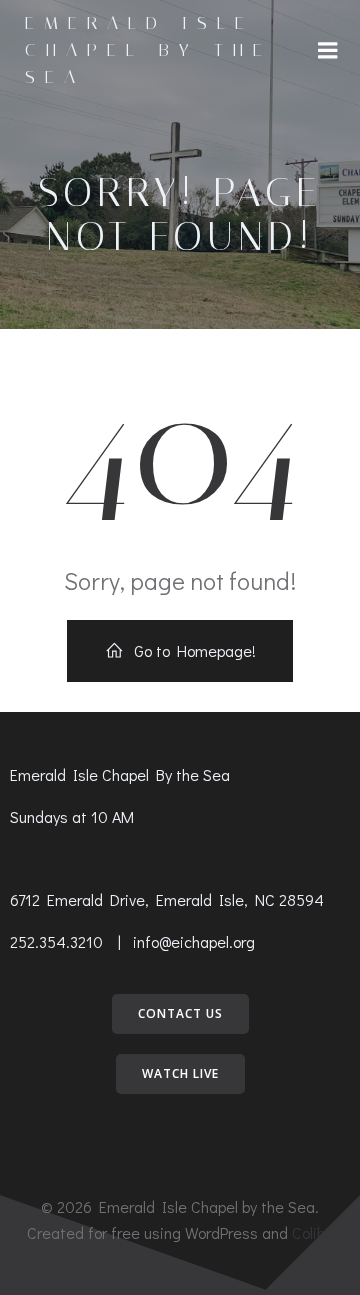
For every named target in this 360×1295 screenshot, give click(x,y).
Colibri (313, 1232)
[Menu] (328, 51)
